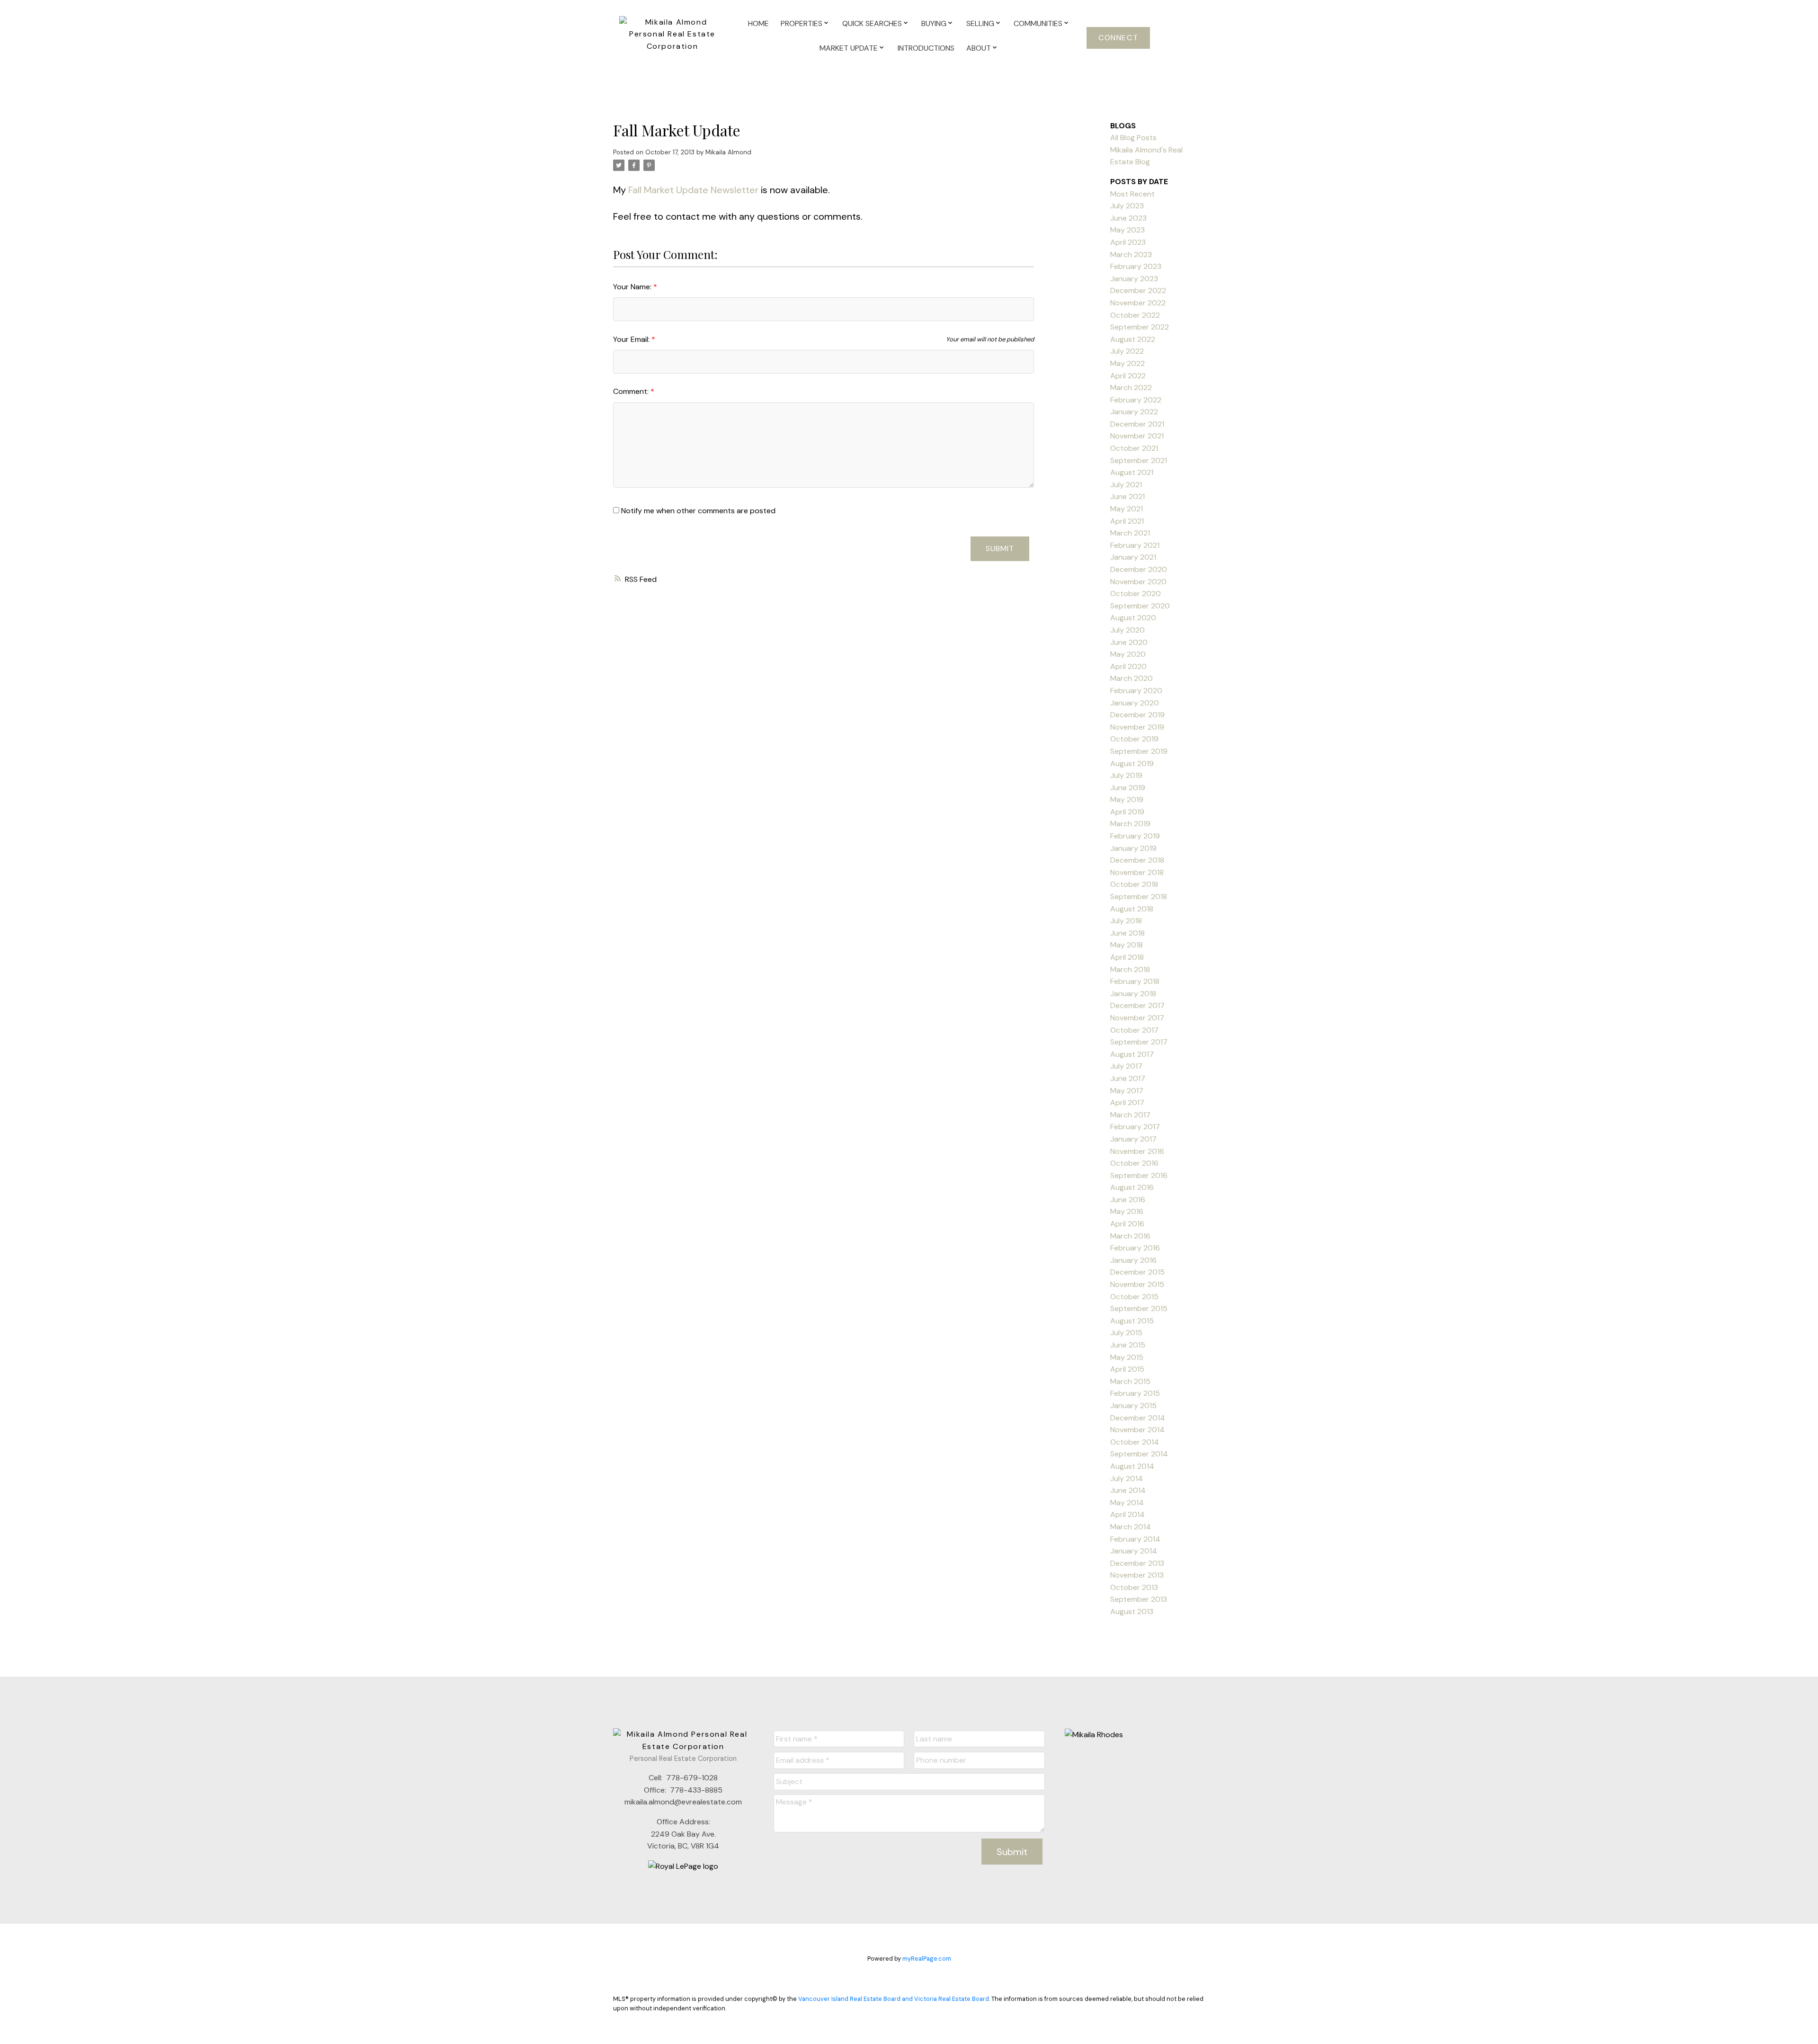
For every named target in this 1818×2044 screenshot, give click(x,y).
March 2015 (1130, 1381)
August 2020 (1133, 618)
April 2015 (1127, 1369)
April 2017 (1127, 1102)
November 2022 (1138, 303)
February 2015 (1135, 1393)
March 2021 (1130, 533)
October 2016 (1134, 1163)
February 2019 (1135, 836)
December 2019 (1137, 715)
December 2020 (1139, 569)
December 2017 (1137, 1005)
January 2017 (1133, 1139)
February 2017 (1135, 1127)
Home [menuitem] (758, 23)
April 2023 (1128, 242)
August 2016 (1132, 1187)
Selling (980, 23)
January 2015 (1133, 1406)
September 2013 (1139, 1599)
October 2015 (1134, 1297)
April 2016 (1127, 1224)
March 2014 (1131, 1527)
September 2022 (1140, 327)
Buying (934, 23)
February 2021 (1135, 545)
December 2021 (1137, 424)
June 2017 (1128, 1078)
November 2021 (1137, 436)
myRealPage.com (927, 1959)
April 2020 (1128, 666)
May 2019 (1127, 799)
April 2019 (1127, 812)
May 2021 (1127, 509)
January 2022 (1134, 412)
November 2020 (1138, 582)
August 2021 (1132, 472)
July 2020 (1127, 630)
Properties (802, 23)
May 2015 (1127, 1357)
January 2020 (1135, 703)
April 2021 (1127, 521)
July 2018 (1126, 921)
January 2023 (1134, 279)
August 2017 (1132, 1054)
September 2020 (1140, 606)
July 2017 (1126, 1066)
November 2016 (1137, 1151)
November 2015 (1137, 1284)
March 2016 (1130, 1236)
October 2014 (1135, 1442)
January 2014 (1134, 1551)
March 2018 (1130, 969)
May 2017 (1127, 1091)
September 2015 (1139, 1308)
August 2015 (1132, 1321)
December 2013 (1137, 1563)
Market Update (849, 48)
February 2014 (1135, 1539)
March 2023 (1131, 254)
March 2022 (1131, 388)
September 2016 (1139, 1175)
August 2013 (1132, 1611)
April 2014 (1127, 1514)
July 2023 (1127, 206)
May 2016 (1127, 1211)
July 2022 (1127, 351)
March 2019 (1130, 824)
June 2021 (1127, 496)
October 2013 (1134, 1587)
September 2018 (1139, 897)
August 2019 (1132, 763)
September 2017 (1139, 1042)
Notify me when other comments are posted (697, 511)
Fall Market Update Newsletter (693, 190)
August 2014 (1132, 1466)
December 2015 (1137, 1272)
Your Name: (633, 287)
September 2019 (1139, 751)
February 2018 (1135, 981)
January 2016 (1133, 1260)
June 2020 (1129, 642)
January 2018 (1133, 994)
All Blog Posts (1133, 138)
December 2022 (1138, 290)
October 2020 (1136, 594)
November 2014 (1137, 1430)
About (979, 48)
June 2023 (1128, 218)
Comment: (632, 391)
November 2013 (1137, 1575)
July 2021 (1126, 485)
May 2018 (1127, 945)
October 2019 (1134, 739)
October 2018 (1134, 884)
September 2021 (1139, 460)
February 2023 (1136, 266)
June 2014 (1128, 1490)
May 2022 (1127, 363)
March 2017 (1130, 1115)
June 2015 (1128, 1345)
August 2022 (1133, 339)
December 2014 (1138, 1418)
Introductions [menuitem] (926, 48)
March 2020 (1132, 678)
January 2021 (1133, 557)
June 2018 (1127, 933)
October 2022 (1135, 315)
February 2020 (1136, 691)
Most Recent (1132, 194)
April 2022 (1128, 376)
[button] (1118, 38)
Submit (1000, 549)
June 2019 (1128, 788)
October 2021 (1134, 448)
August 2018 (1132, 909)
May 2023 (1127, 230)
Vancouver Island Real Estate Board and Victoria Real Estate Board (894, 1999)
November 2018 (1137, 872)
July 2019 (1126, 775)
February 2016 (1135, 1248)
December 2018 (1137, 860)
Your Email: (632, 339)
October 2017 (1134, 1030)
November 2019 (1137, 727)
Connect (1118, 38)
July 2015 (1126, 1333)
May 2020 (1128, 654)
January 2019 (1133, 848)
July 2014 (1127, 1478)
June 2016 (1128, 1200)
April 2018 (1127, 957)
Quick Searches (872, 23)
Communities (1038, 23)
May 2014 (1127, 1503)
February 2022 (1136, 400)
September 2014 (1139, 1454)
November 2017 (1137, 1018)
